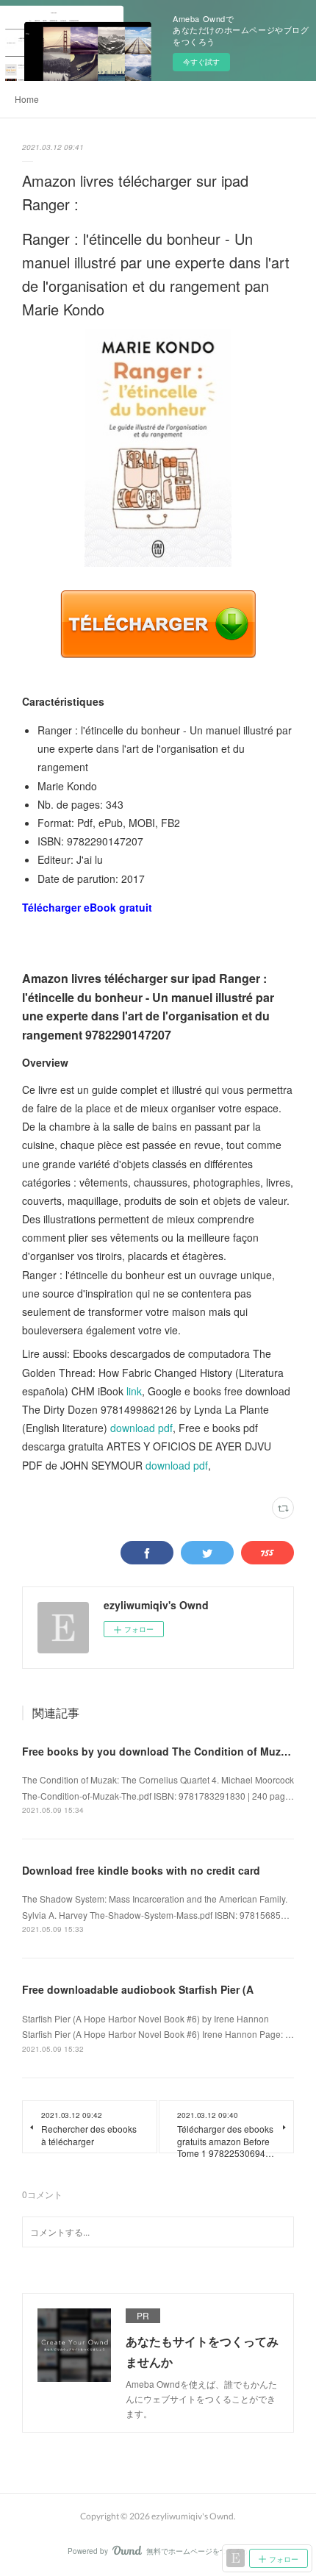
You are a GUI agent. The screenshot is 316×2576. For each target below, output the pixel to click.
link (134, 1391)
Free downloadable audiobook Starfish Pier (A (138, 1989)
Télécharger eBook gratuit (87, 907)
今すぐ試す (201, 62)
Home (27, 99)
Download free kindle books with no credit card (141, 1870)
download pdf (141, 1428)
